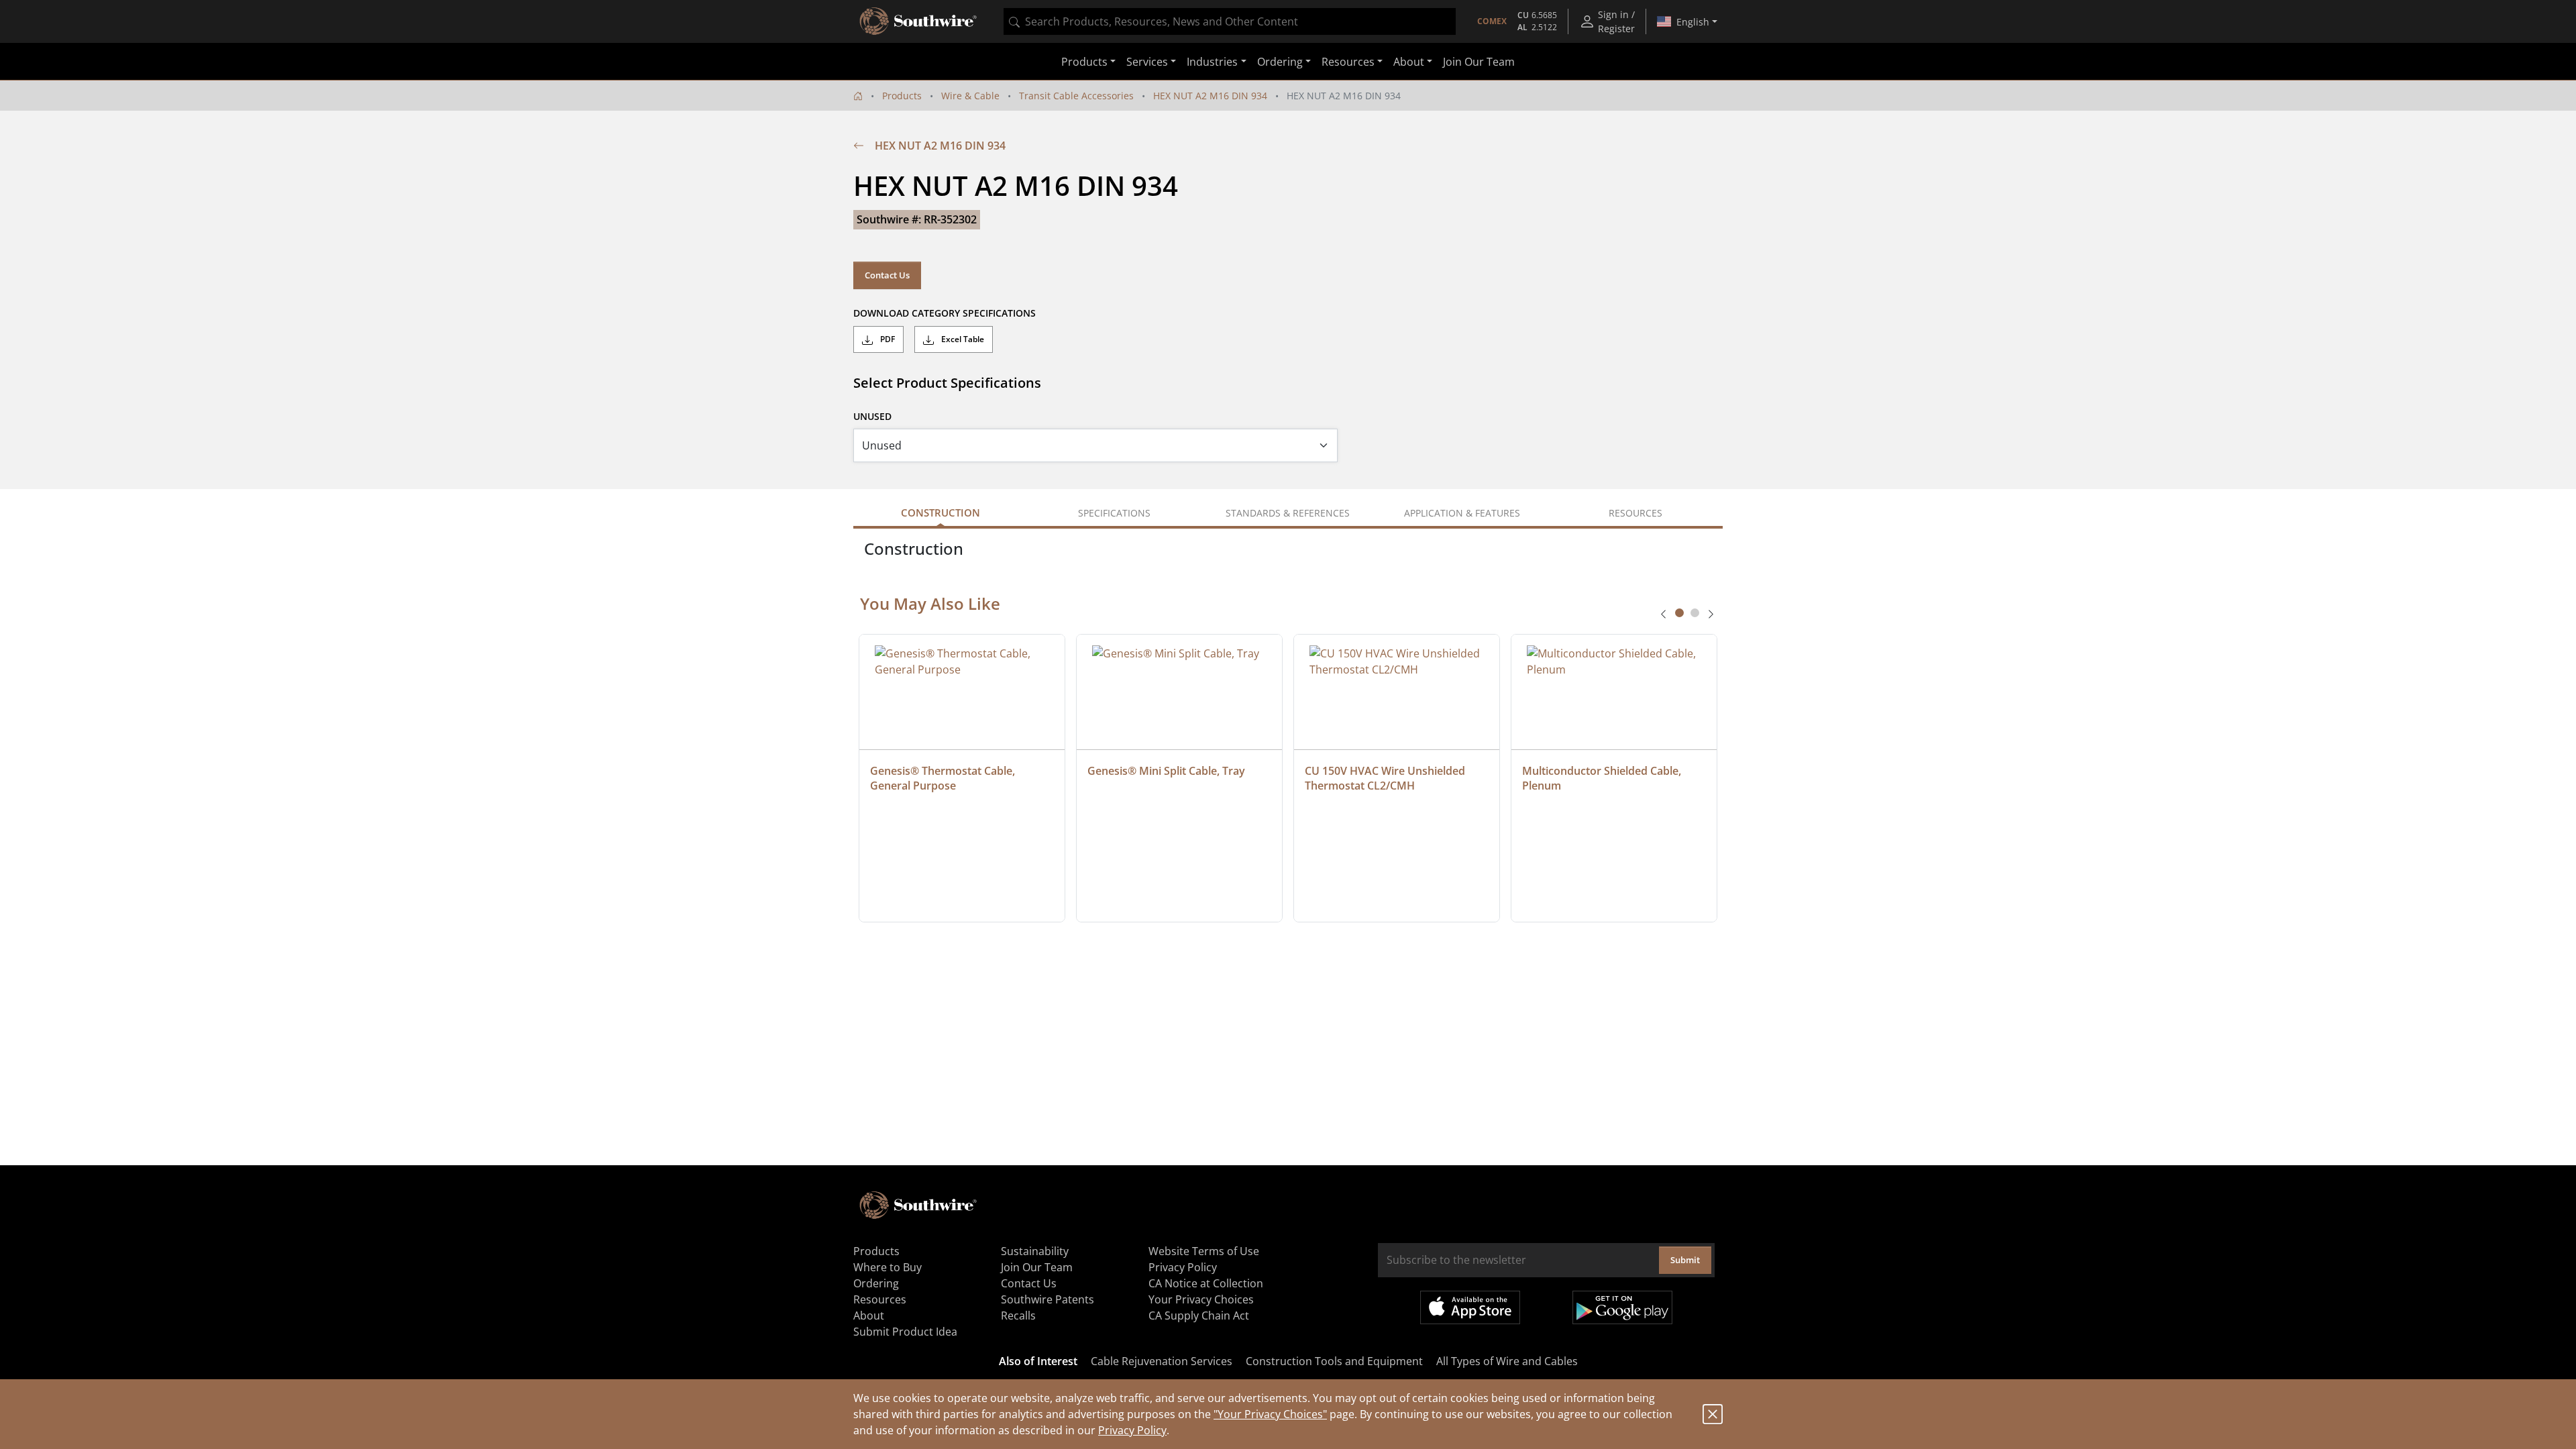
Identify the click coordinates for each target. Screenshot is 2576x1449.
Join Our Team (1479, 62)
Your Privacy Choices (1201, 1299)
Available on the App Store (1470, 1307)
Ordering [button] (1280, 62)
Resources (880, 1299)
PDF (887, 339)
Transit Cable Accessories (1076, 96)
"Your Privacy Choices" (1270, 1414)
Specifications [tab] (1114, 513)
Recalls (1018, 1316)
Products (902, 96)
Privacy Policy (1132, 1430)
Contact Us (887, 275)
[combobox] (1230, 21)
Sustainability (1035, 1251)
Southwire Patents (1048, 1299)
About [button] (1409, 62)
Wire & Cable (970, 96)
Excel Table (962, 339)
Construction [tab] (941, 513)
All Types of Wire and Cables (1507, 1361)
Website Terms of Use (1204, 1251)
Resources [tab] (1635, 513)
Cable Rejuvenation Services (1162, 1361)
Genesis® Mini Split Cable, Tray (1166, 771)
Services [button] (1147, 62)
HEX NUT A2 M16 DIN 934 (1210, 96)
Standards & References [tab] (1288, 513)
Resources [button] (1348, 62)
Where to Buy (888, 1267)
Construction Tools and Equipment (1334, 1361)
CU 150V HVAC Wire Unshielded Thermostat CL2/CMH (1386, 778)
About (869, 1316)
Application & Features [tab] (1462, 513)
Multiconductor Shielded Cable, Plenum (1603, 778)
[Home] (858, 96)
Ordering (876, 1283)
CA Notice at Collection (1206, 1283)
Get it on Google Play (1622, 1307)
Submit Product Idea (905, 1332)
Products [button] (1084, 62)
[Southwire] (919, 21)
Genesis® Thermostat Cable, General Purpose (944, 778)
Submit (1685, 1260)
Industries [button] (1212, 62)
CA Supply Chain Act (1199, 1316)
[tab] (1679, 613)
